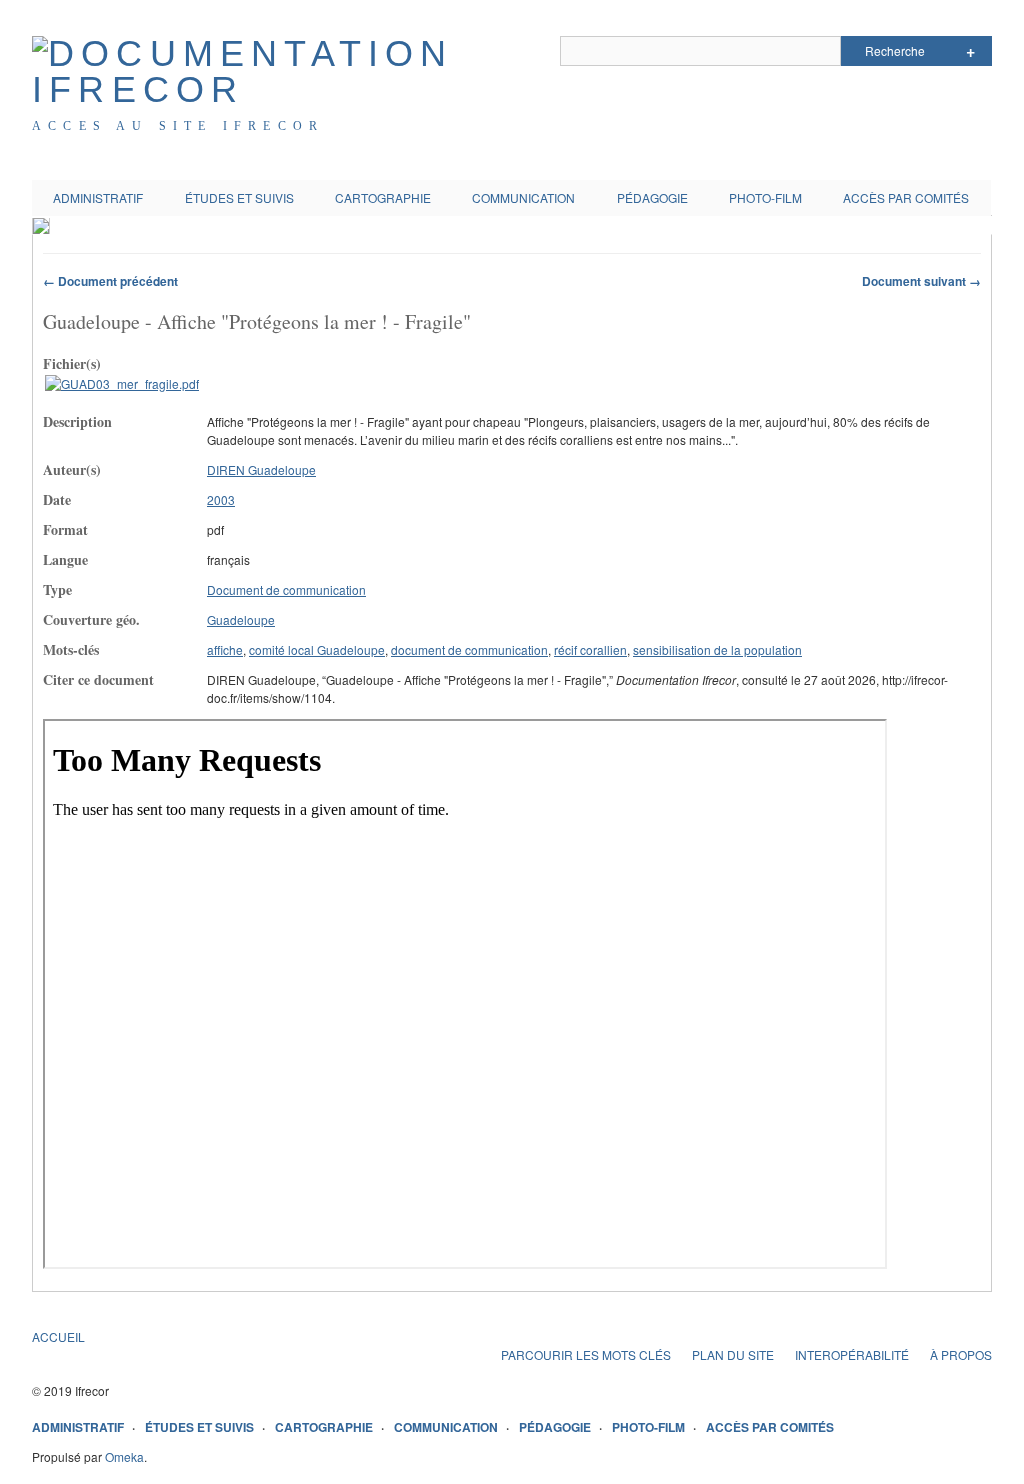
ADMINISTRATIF (98, 197)
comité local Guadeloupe (317, 649)
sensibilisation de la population (717, 649)
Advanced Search (970, 51)
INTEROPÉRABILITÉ (852, 1354)
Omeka (124, 1456)
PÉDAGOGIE (652, 197)
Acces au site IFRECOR (178, 126)
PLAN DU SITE (733, 1354)
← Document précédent (110, 281)
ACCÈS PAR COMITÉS (906, 197)
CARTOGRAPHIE (383, 197)
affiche (225, 649)
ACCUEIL (58, 1336)
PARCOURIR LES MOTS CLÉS (586, 1354)
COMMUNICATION (523, 197)
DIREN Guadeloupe (261, 469)
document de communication (469, 649)
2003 (221, 499)
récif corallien (590, 649)
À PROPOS (961, 1354)
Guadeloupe (241, 619)
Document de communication (286, 589)
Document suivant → (921, 281)
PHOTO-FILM (765, 197)
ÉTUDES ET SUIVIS (239, 197)
